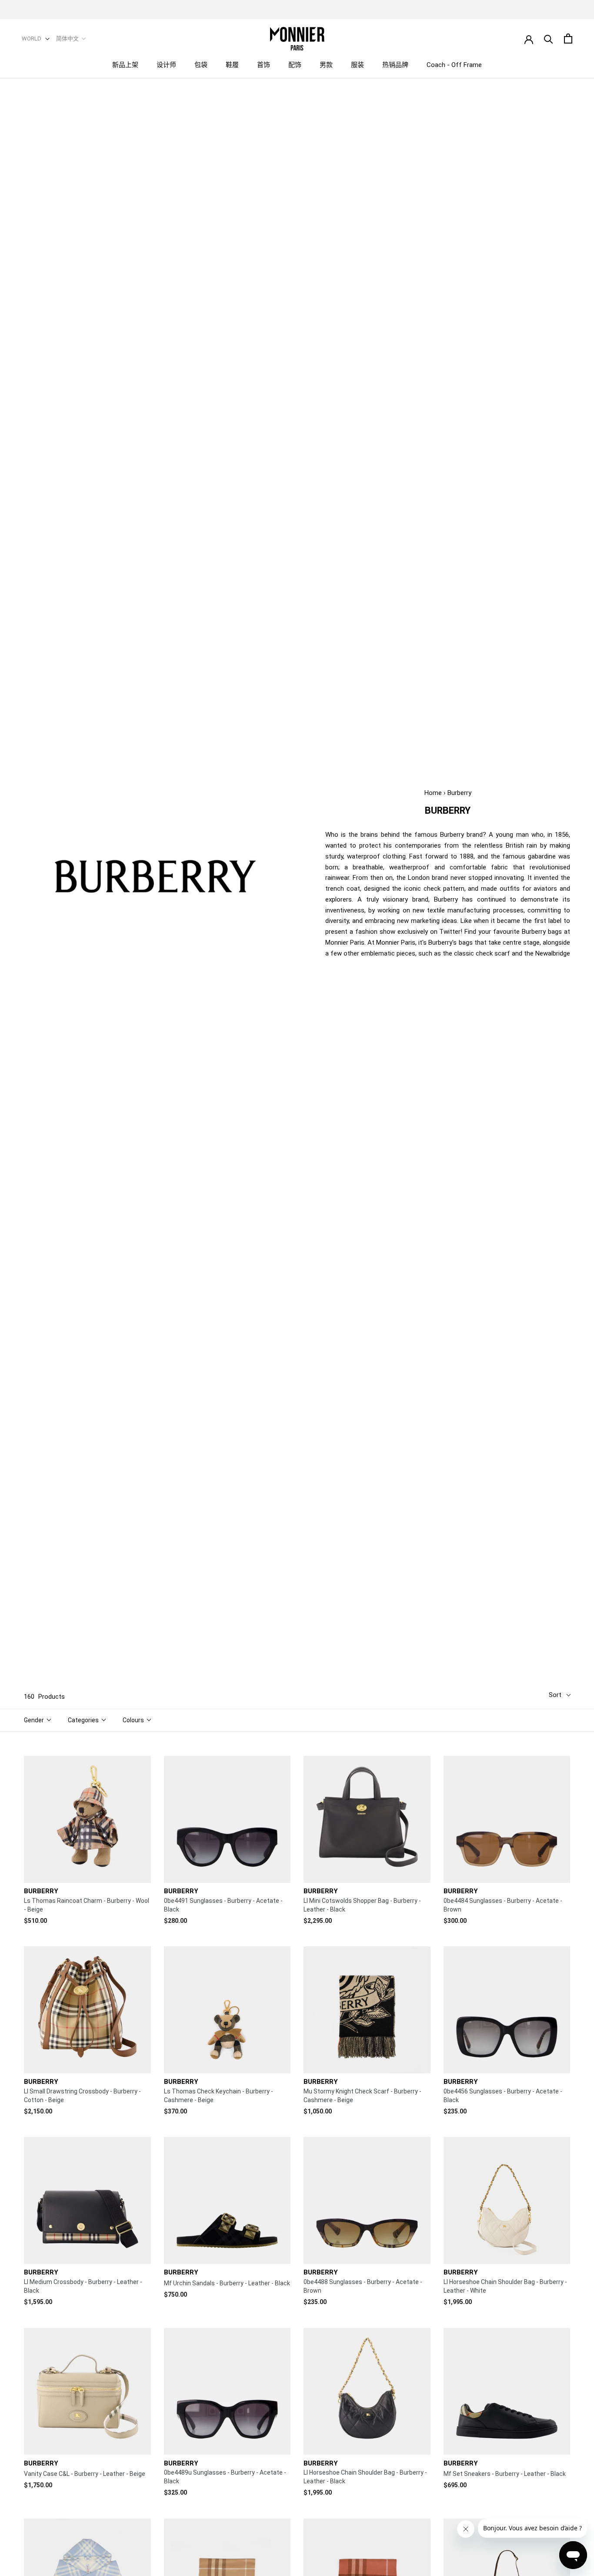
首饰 (264, 65)
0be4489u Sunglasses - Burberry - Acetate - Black (225, 2477)
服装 (357, 65)
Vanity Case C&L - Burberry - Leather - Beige (85, 2474)
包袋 (201, 65)
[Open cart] (568, 39)
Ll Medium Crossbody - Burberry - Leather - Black (83, 2286)
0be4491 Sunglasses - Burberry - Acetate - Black (223, 1905)
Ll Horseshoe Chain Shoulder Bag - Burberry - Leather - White (505, 2286)
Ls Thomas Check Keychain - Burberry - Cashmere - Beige (219, 2096)
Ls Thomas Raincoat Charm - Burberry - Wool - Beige (87, 1905)
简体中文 (67, 39)
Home (433, 793)
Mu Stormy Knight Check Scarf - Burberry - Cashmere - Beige (362, 2096)
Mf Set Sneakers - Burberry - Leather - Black (505, 2474)
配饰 (295, 65)
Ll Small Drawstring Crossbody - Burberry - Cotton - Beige (82, 2096)
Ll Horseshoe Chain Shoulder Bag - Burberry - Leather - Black (365, 2477)
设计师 (166, 65)
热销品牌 (395, 65)
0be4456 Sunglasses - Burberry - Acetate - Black (503, 2096)
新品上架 (125, 65)
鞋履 (232, 65)
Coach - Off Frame (454, 65)
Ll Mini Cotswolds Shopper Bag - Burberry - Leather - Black (362, 1905)
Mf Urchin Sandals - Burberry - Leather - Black (227, 2283)
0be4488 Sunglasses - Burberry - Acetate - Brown (363, 2286)
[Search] (549, 39)
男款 (326, 65)
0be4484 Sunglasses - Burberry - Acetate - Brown (503, 1905)
